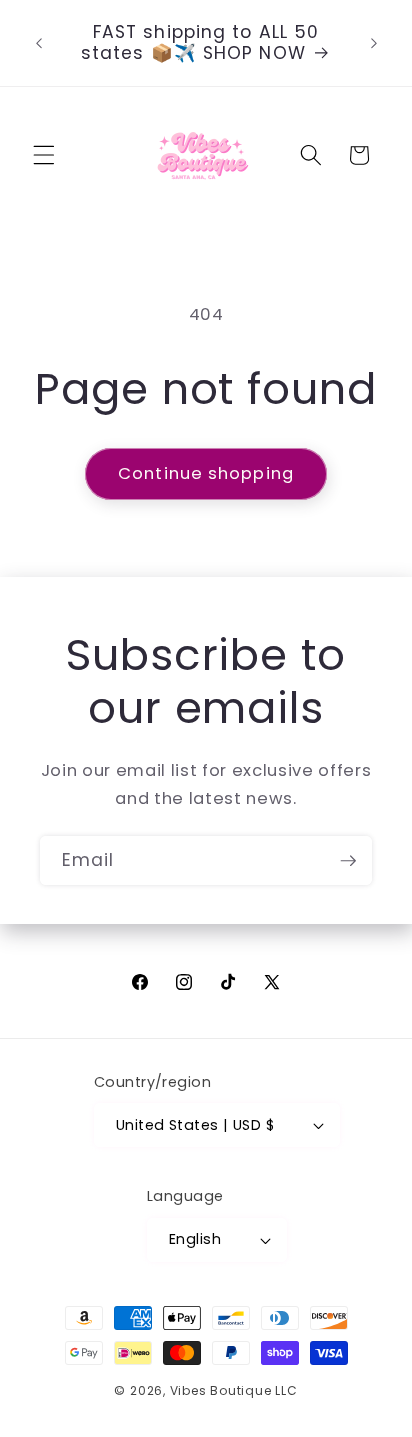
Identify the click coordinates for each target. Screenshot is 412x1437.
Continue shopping (206, 473)
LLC (286, 1390)
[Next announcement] (374, 43)
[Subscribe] (348, 861)
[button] (44, 155)
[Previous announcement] (39, 43)
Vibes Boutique (221, 1390)
